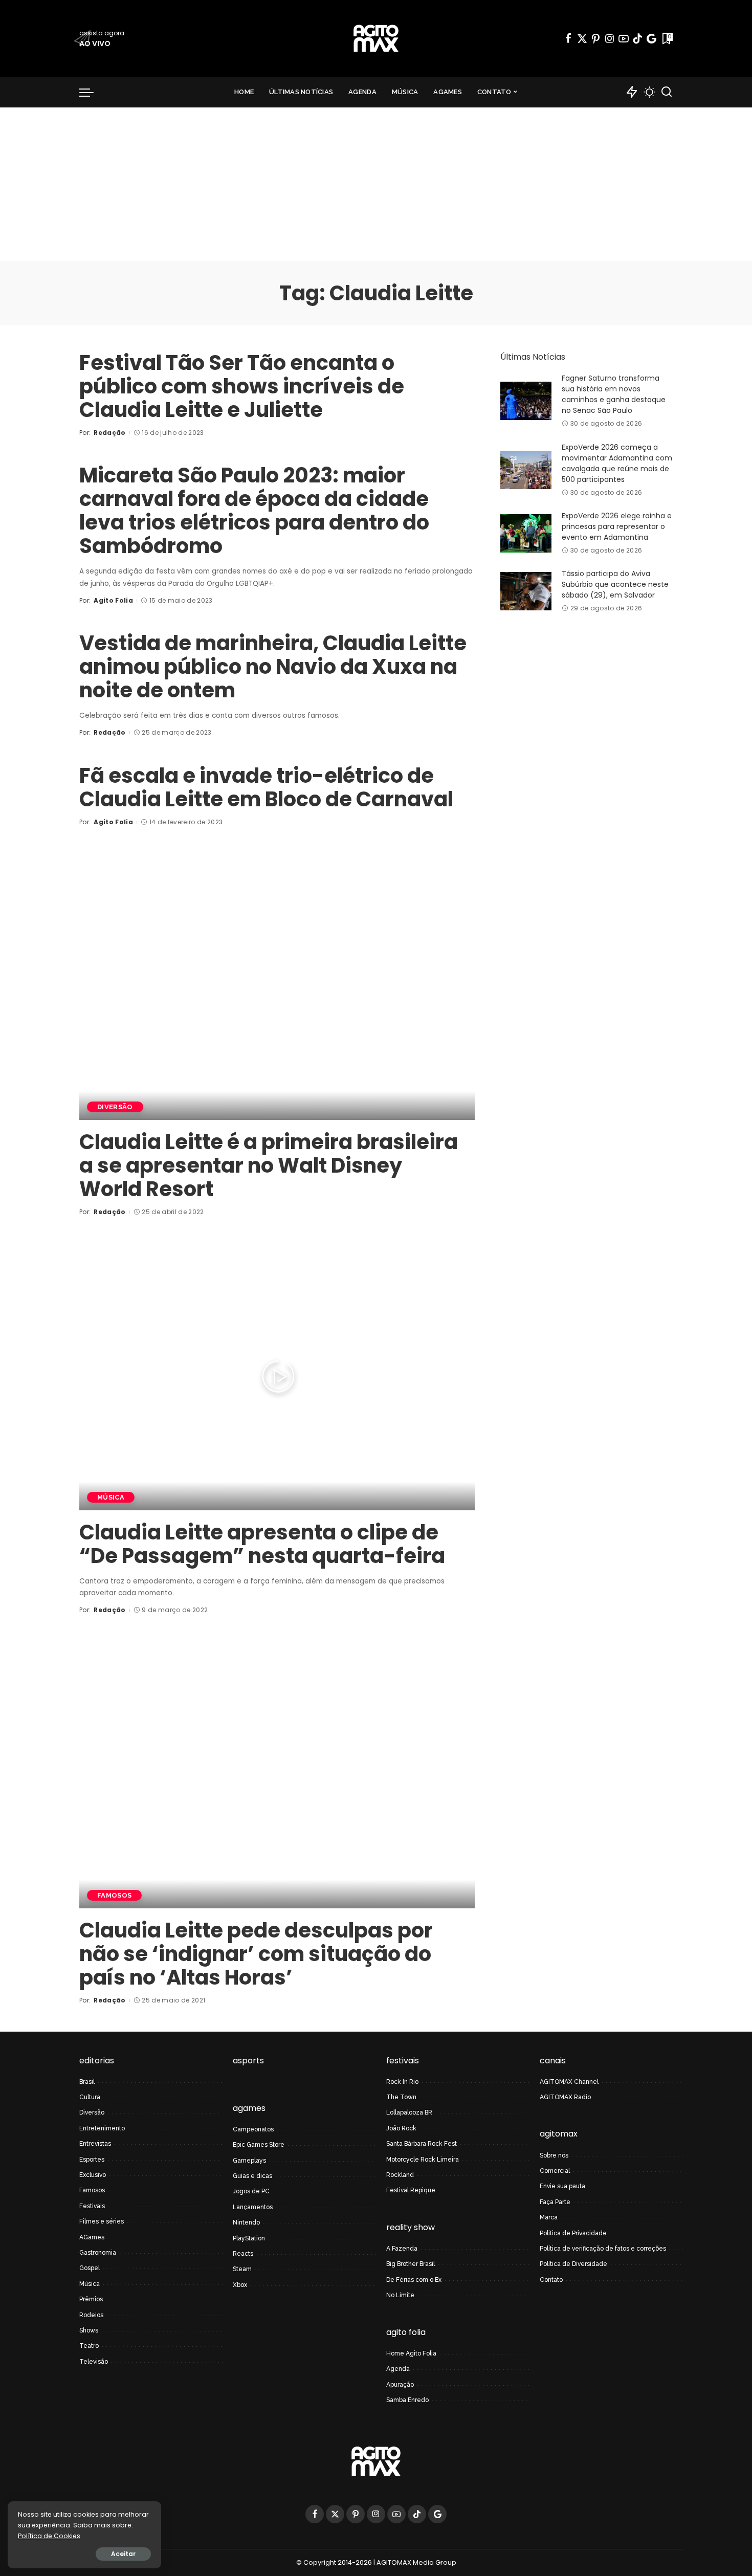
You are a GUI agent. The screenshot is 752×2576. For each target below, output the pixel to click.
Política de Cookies (49, 2536)
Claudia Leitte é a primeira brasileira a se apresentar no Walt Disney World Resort (269, 1165)
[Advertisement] (376, 184)
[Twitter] (582, 38)
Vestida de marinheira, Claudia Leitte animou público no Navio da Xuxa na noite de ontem (273, 667)
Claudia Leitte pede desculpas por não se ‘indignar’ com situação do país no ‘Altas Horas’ (256, 1954)
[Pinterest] (596, 38)
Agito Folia (113, 600)
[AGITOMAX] (376, 38)
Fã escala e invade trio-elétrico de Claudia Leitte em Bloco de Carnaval (266, 787)
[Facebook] (568, 38)
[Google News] (651, 38)
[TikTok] (637, 38)
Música (111, 1497)
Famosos (114, 1895)
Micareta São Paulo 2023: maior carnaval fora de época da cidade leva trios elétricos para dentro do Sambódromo (254, 511)
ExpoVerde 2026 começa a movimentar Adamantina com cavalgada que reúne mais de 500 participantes (617, 463)
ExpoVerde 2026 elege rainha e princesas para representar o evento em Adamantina (617, 526)
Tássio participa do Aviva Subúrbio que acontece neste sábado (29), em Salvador (615, 584)
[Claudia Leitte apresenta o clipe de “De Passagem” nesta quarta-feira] (277, 1377)
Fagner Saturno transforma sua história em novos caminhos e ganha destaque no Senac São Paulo (614, 394)
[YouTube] (624, 38)
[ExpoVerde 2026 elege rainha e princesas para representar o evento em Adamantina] (526, 533)
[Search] (667, 92)
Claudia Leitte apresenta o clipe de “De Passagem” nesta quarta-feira (262, 1544)
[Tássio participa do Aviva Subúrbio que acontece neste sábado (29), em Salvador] (526, 591)
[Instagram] (610, 38)
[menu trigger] (92, 92)
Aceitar (123, 2554)
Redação (109, 433)
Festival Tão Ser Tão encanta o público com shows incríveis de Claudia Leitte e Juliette (242, 386)
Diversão (115, 1107)
